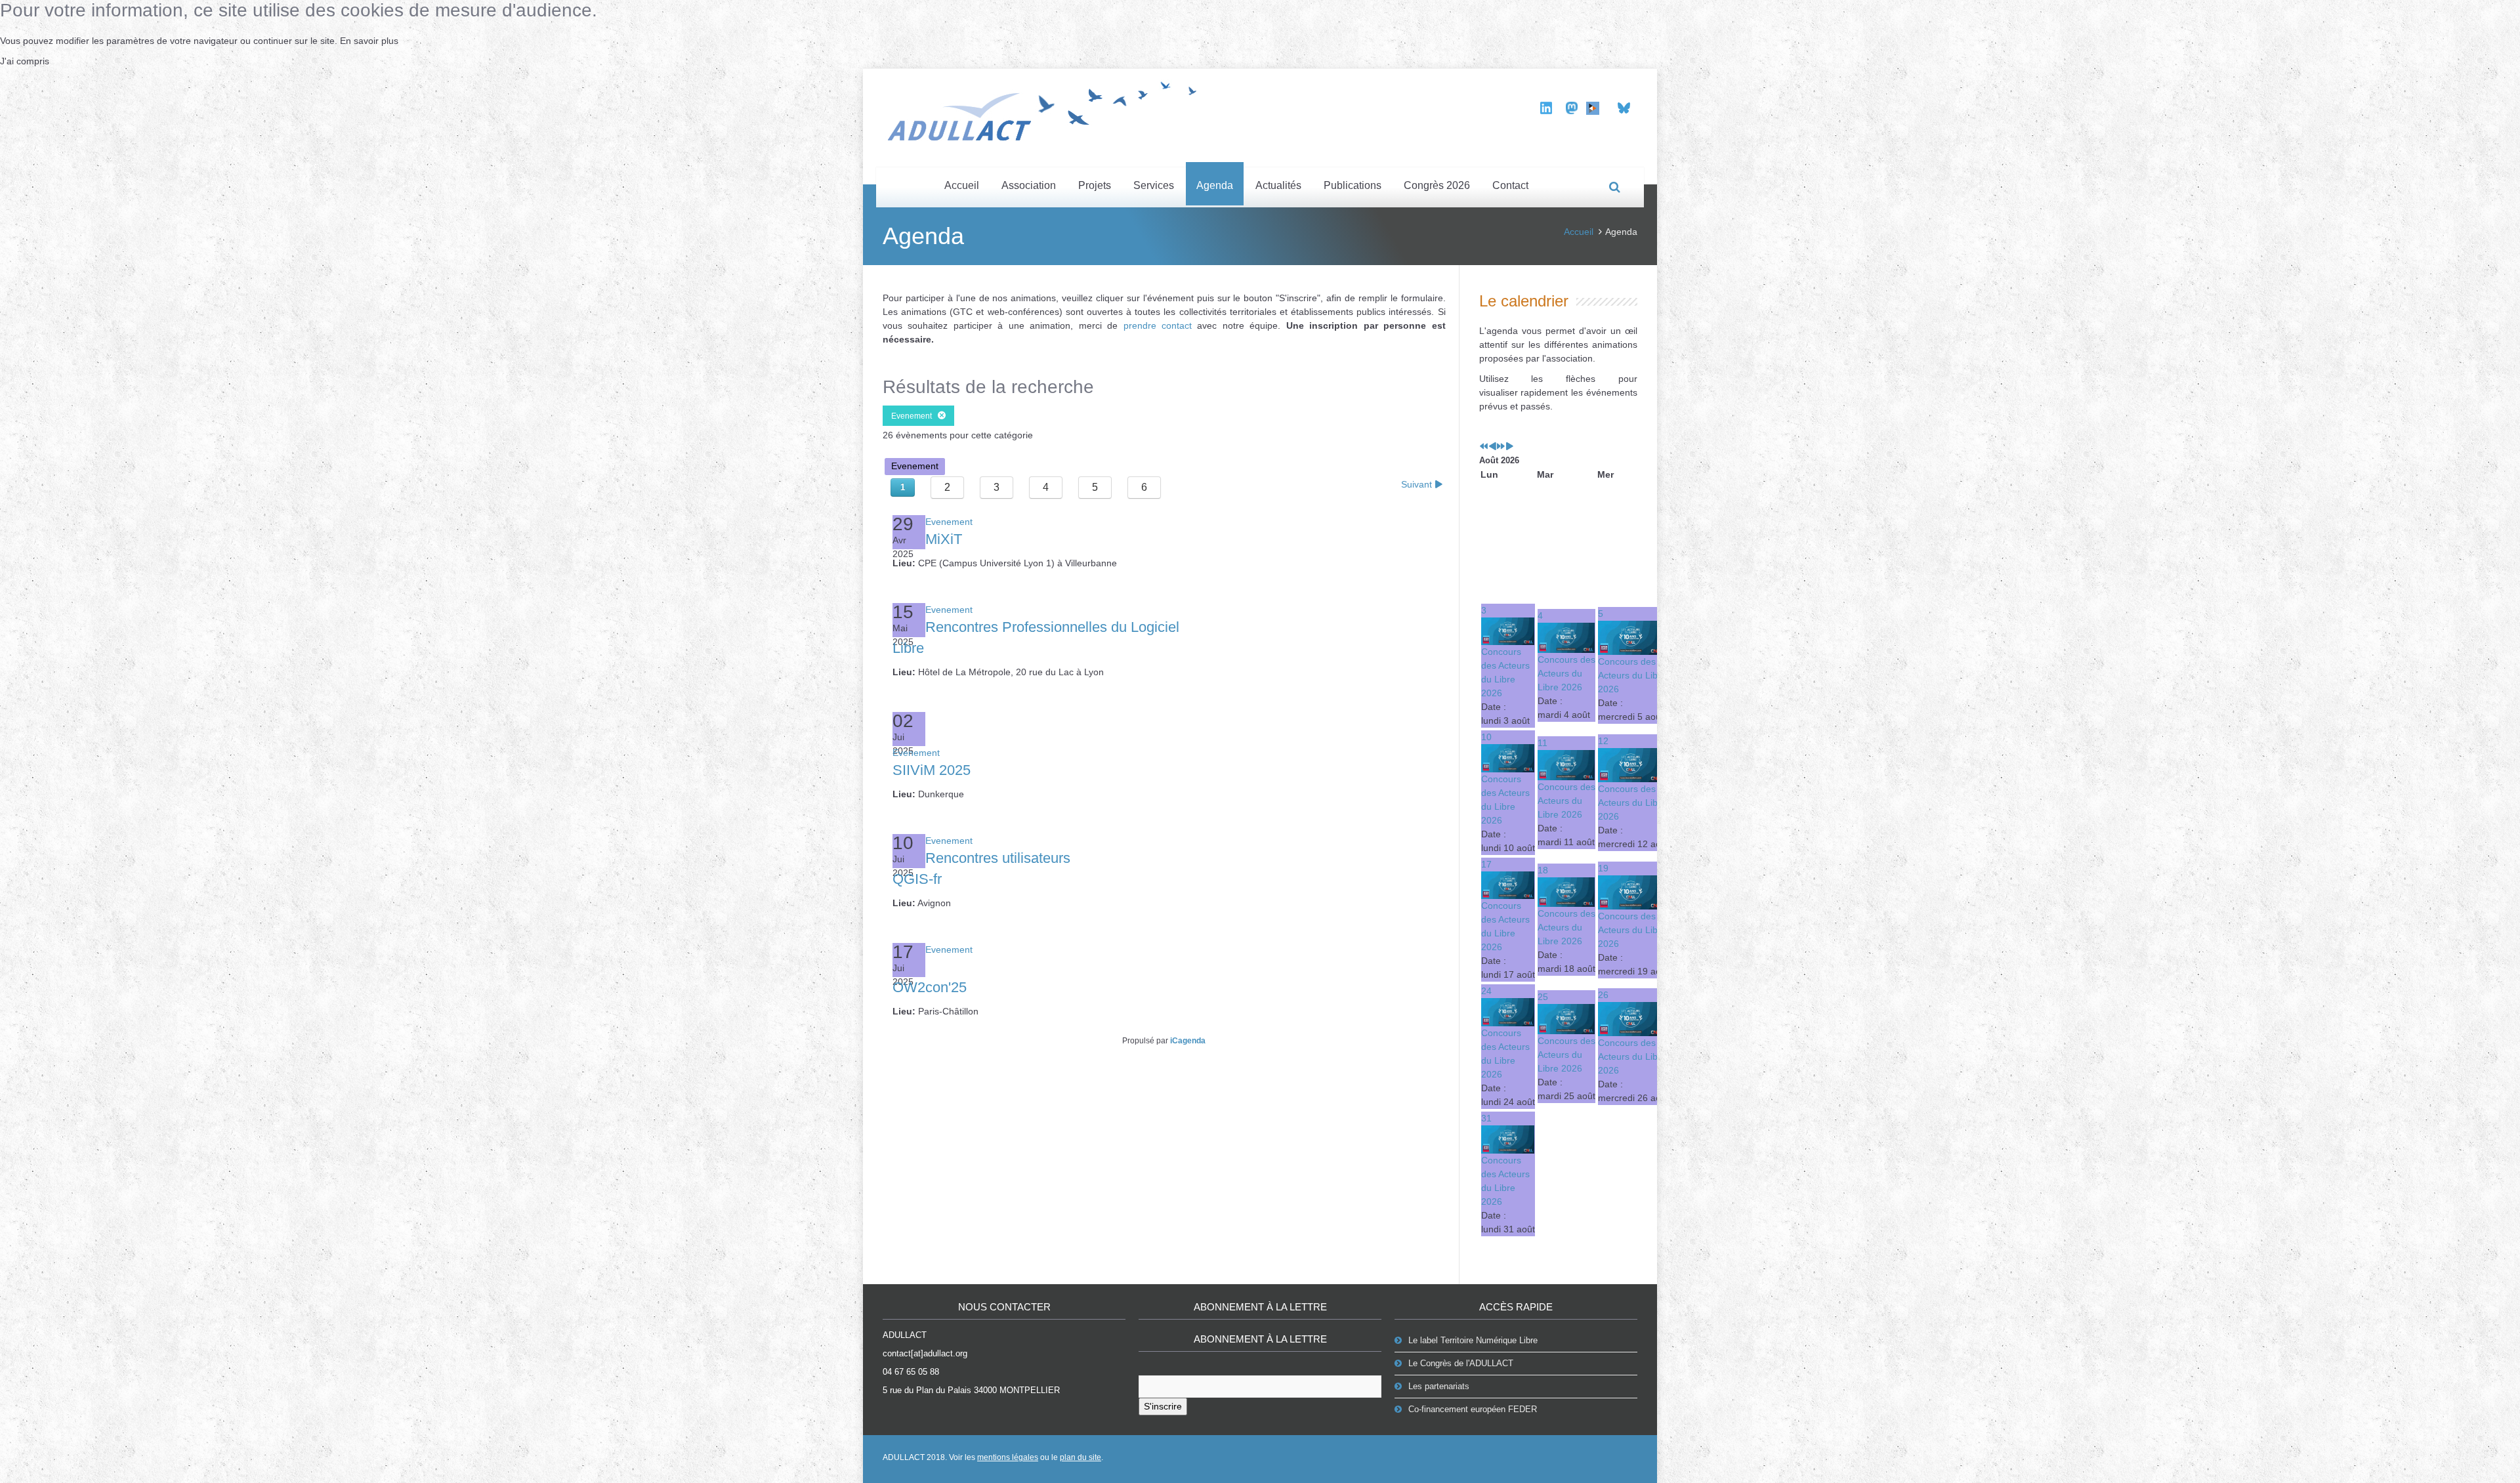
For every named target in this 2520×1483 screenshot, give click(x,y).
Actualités (1278, 185)
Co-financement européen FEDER (1473, 1409)
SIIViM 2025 (932, 770)
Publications (1353, 185)
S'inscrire (1163, 1406)
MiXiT (944, 539)
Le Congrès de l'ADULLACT (1461, 1363)
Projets (1095, 185)
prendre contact (1158, 325)
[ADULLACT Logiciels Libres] (1047, 109)
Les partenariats (1439, 1386)
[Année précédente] (1484, 447)
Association (1029, 185)
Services (1154, 185)
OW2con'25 (930, 987)
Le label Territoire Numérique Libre (1473, 1340)
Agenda (1215, 185)
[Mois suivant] (1509, 447)
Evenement (914, 416)
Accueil (962, 185)
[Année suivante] (1501, 447)
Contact (1510, 185)
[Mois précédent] (1492, 447)
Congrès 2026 (1437, 185)
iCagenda (1188, 1041)
